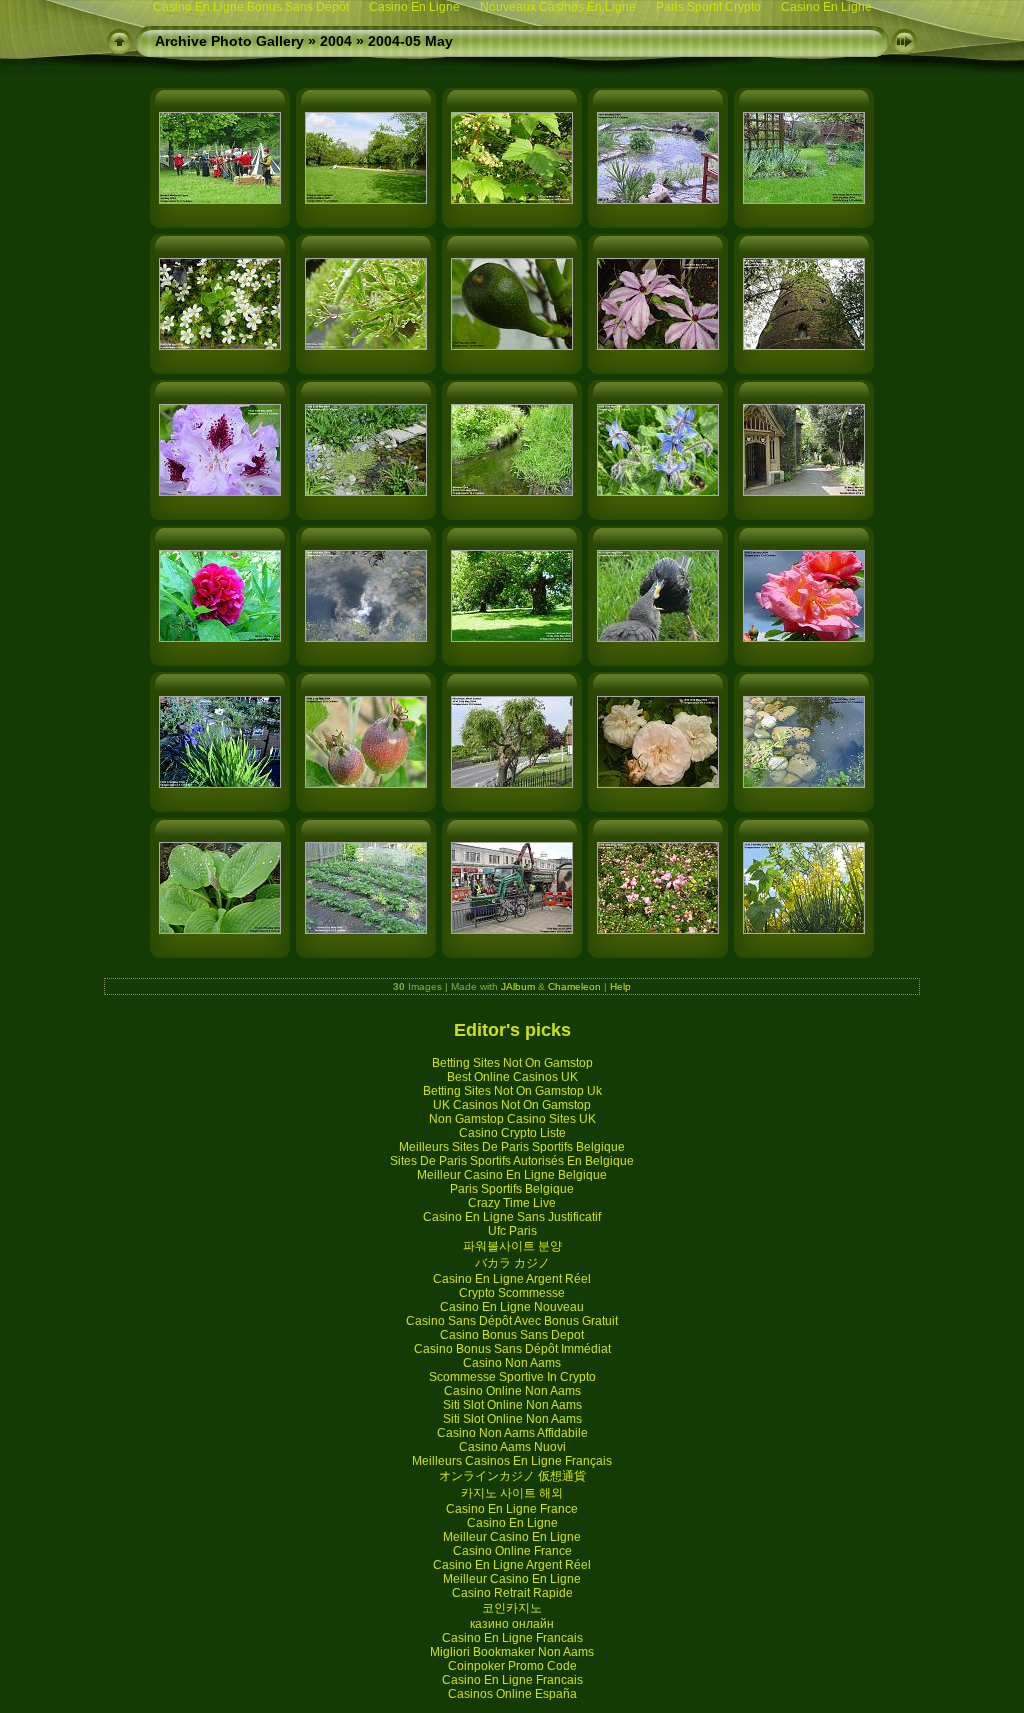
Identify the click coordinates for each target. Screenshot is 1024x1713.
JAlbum (518, 986)
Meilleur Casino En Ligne (512, 1537)
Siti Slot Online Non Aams (512, 1405)
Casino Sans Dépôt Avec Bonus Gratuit (512, 1321)
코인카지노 (512, 1608)
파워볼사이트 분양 (512, 1246)
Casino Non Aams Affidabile (512, 1433)
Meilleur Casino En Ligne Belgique (512, 1175)
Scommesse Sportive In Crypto (512, 1377)
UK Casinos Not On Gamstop (512, 1105)
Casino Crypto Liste (512, 1133)
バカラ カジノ (512, 1263)
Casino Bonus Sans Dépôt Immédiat (512, 1349)
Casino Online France (512, 1551)
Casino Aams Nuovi (512, 1447)
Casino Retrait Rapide (512, 1593)
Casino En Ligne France (512, 1509)
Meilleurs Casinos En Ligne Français (512, 1461)
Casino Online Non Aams (512, 1391)
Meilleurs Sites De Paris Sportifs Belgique (512, 1147)
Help (620, 986)
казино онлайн (512, 1624)
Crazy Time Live (512, 1203)
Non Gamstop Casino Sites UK (512, 1119)
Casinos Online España (512, 1694)
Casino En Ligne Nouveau (512, 1307)
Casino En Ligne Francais (512, 1638)
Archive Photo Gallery (229, 41)
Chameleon (574, 986)
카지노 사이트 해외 (512, 1493)
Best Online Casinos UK (512, 1077)
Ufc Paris (512, 1231)
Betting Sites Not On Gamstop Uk (512, 1091)
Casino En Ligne (512, 1523)
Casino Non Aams (512, 1363)
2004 (336, 41)
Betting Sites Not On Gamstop (512, 1063)
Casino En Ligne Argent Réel (512, 1279)
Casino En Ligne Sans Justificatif (512, 1217)
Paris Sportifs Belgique (512, 1189)
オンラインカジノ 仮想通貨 (512, 1476)
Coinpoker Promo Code (512, 1666)
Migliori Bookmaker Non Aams (512, 1652)
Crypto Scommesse (512, 1293)
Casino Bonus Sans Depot (512, 1335)
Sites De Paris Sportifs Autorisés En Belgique (512, 1161)
